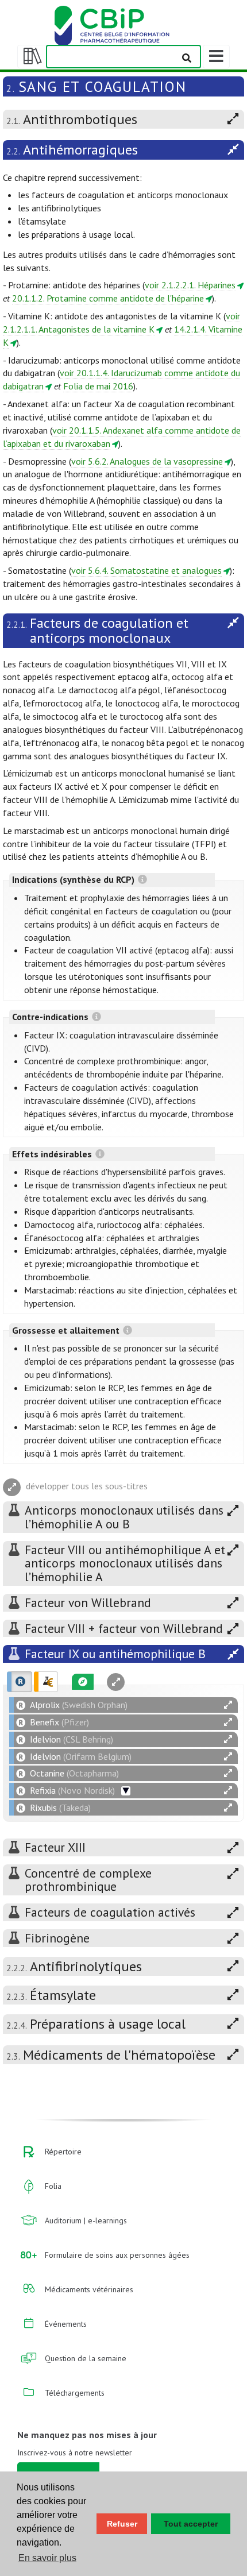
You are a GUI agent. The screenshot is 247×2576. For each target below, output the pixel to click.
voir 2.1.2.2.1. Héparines (190, 285)
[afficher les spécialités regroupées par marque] (20, 1682)
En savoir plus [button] (47, 2558)
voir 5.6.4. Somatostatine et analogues (146, 570)
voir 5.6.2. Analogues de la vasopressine (147, 461)
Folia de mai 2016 (98, 386)
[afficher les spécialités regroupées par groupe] (46, 1682)
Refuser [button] (122, 2524)
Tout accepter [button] (191, 2524)
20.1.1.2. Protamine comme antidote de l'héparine (108, 298)
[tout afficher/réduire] (228, 1705)
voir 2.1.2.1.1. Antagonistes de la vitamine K (121, 323)
